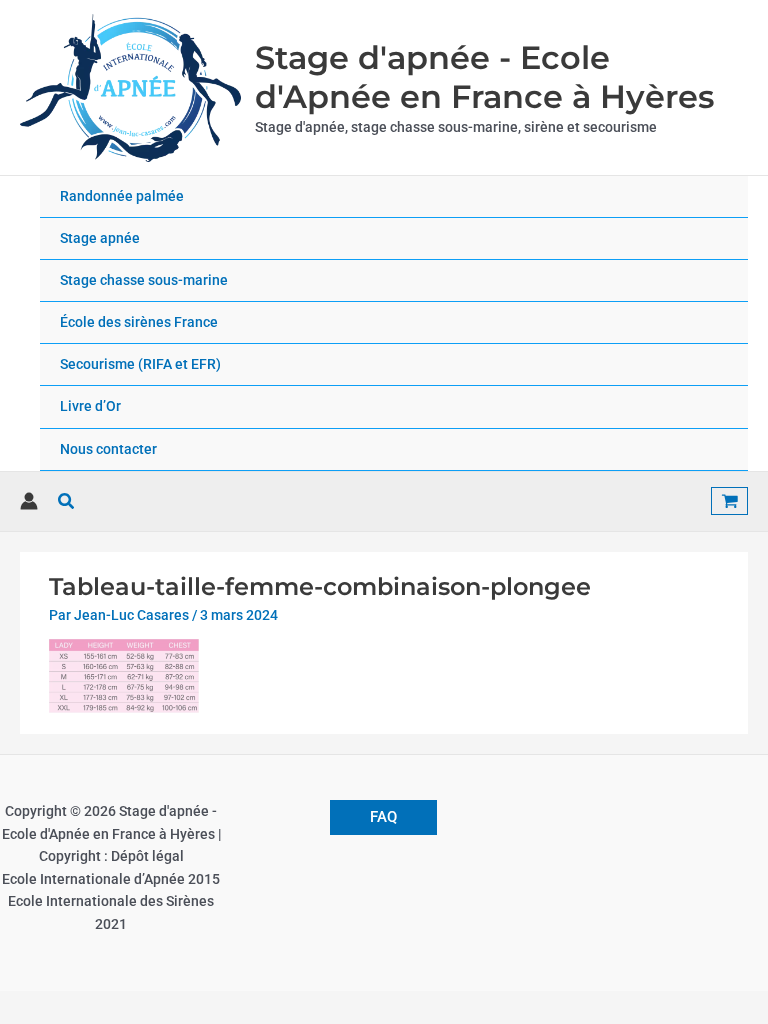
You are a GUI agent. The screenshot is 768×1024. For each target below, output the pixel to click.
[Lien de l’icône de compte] (29, 501)
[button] (67, 501)
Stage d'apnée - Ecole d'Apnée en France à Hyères (484, 77)
